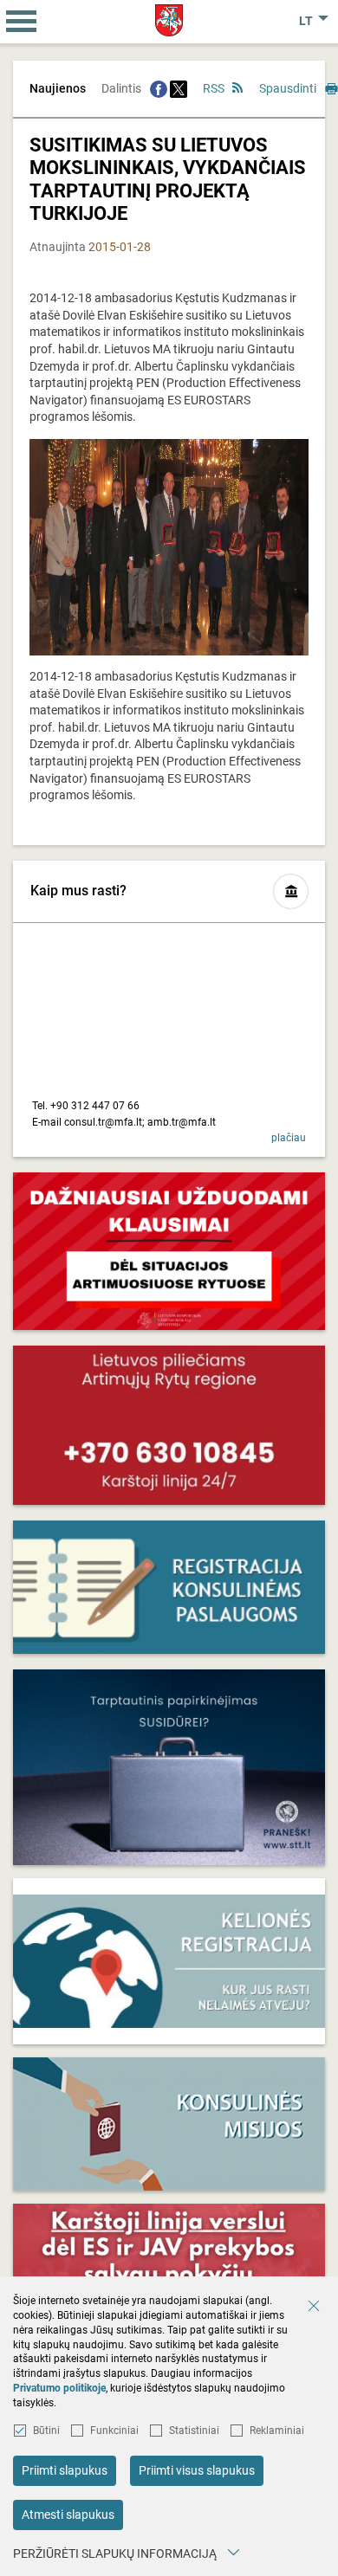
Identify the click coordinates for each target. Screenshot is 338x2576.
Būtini (46, 2431)
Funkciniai (114, 2431)
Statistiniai (194, 2431)
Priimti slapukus (65, 2470)
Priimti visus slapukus (197, 2470)
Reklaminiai (277, 2431)
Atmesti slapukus (68, 2515)
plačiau (289, 1138)
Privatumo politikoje (59, 2388)
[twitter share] (179, 88)
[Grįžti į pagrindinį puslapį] (169, 20)
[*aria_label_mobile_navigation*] (22, 22)
